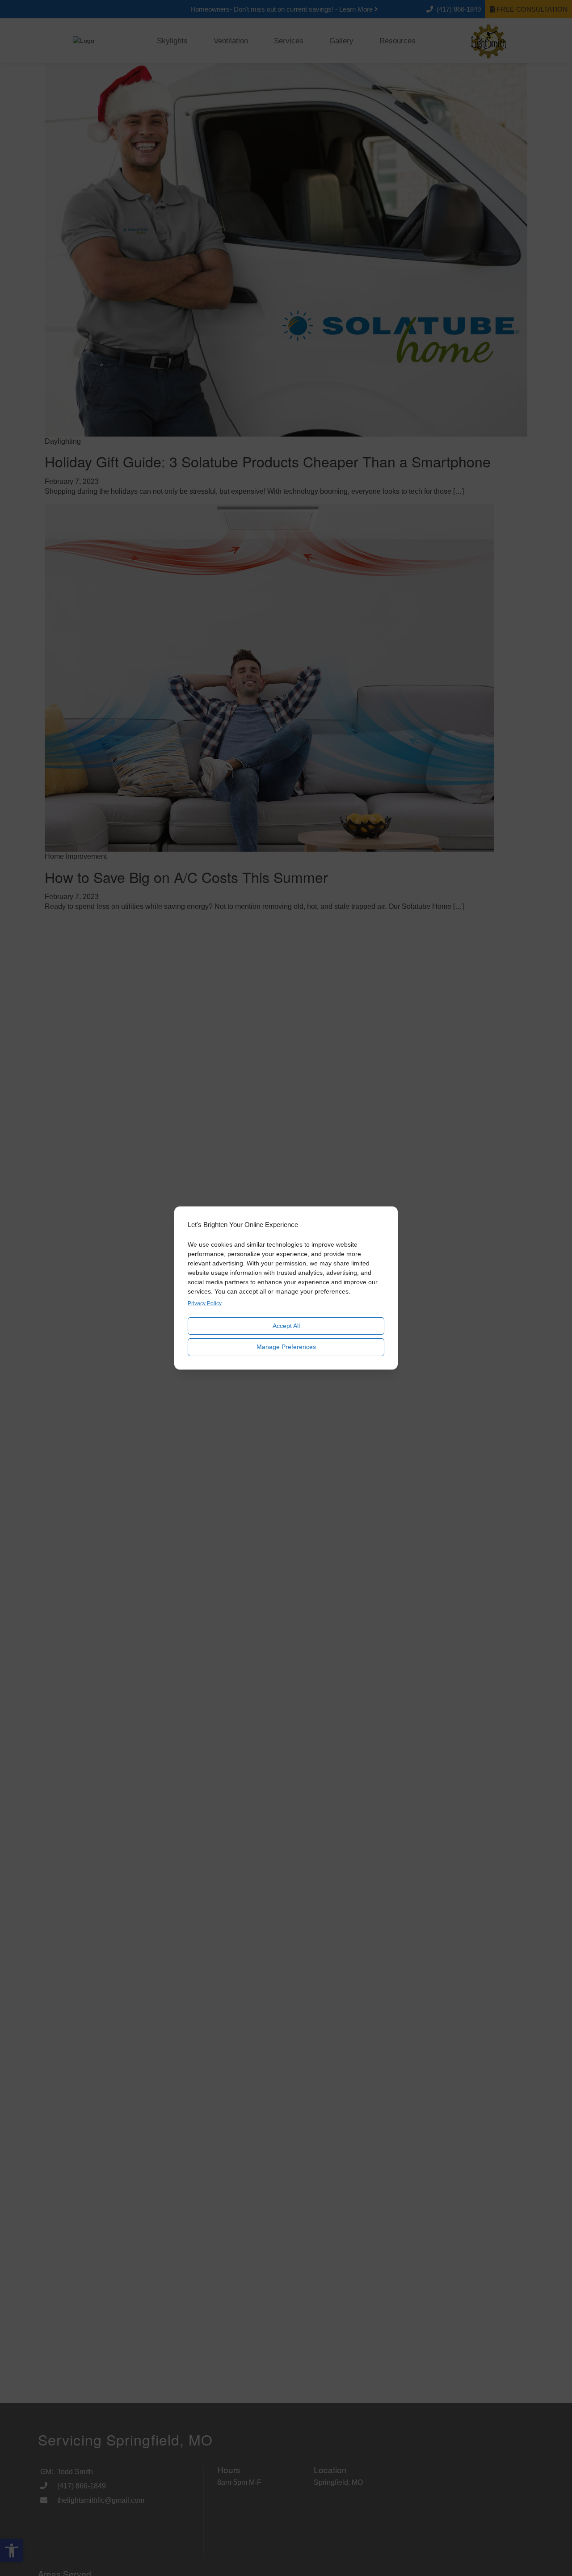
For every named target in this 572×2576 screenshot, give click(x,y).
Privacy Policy (205, 1303)
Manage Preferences (286, 1347)
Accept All (286, 1326)
